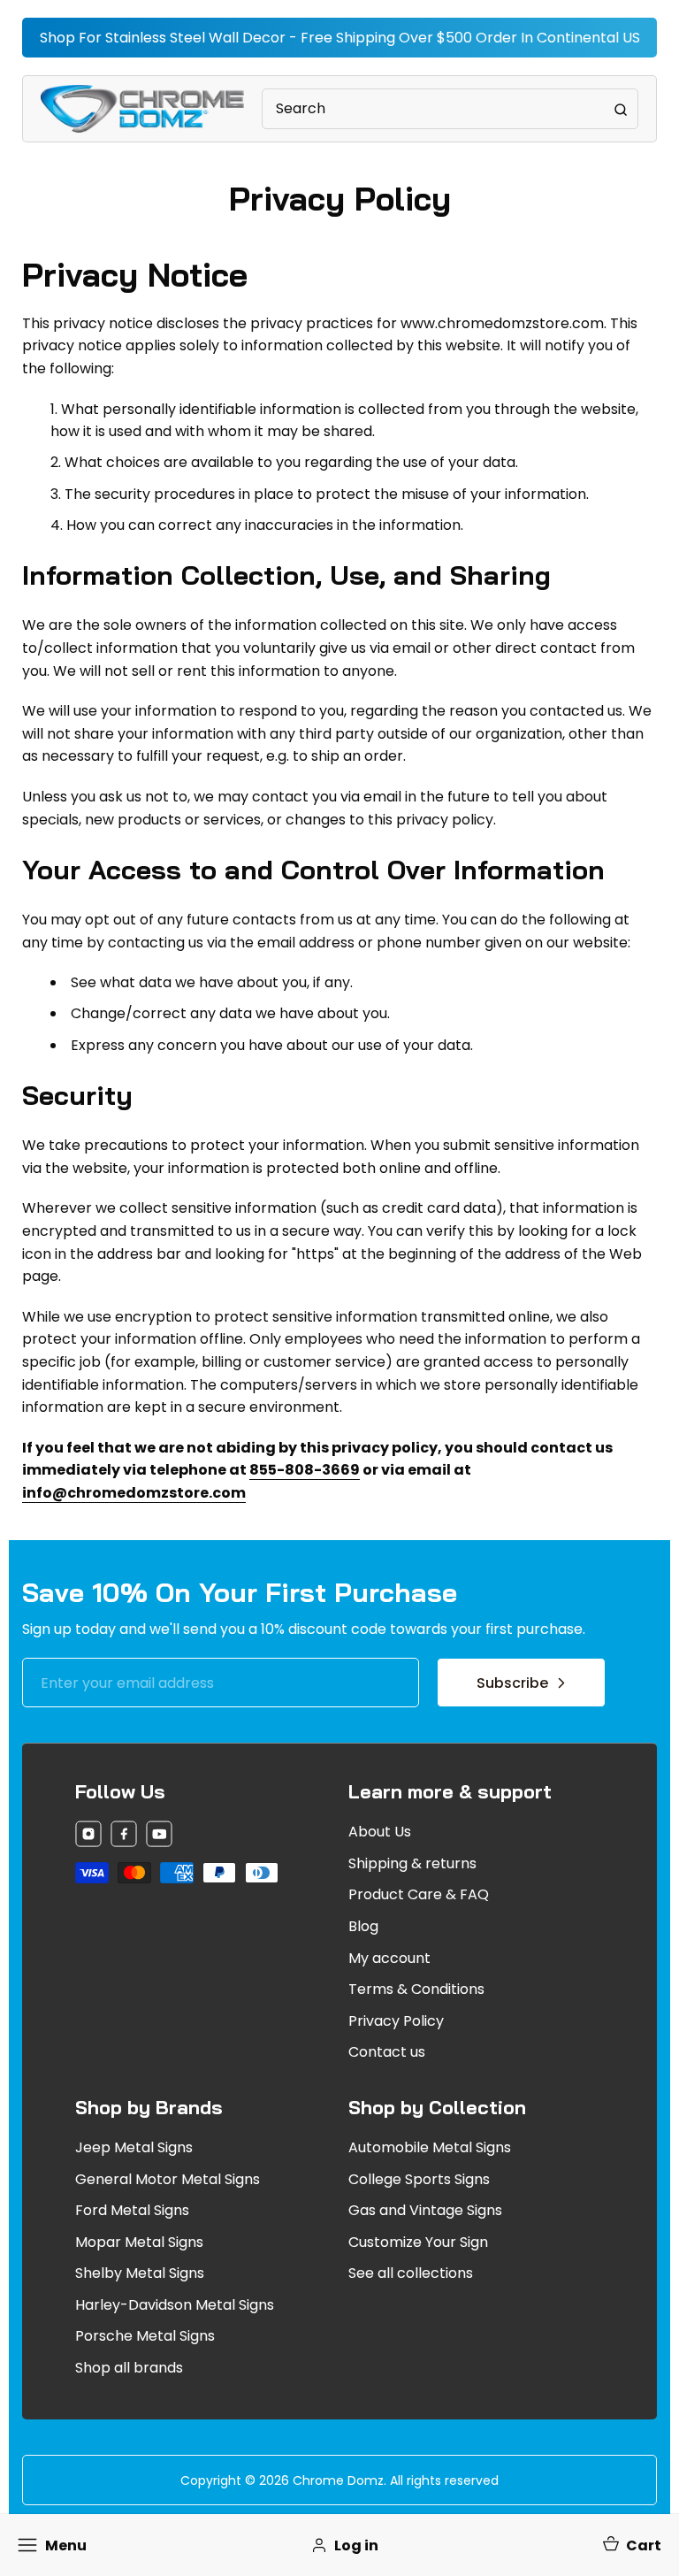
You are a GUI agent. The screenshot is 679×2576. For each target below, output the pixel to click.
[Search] (621, 109)
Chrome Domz (338, 2480)
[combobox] (450, 109)
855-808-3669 (305, 1470)
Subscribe (512, 1683)
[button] (631, 2545)
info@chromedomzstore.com (134, 1493)
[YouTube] (159, 1837)
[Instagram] (88, 1837)
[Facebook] (124, 1837)
